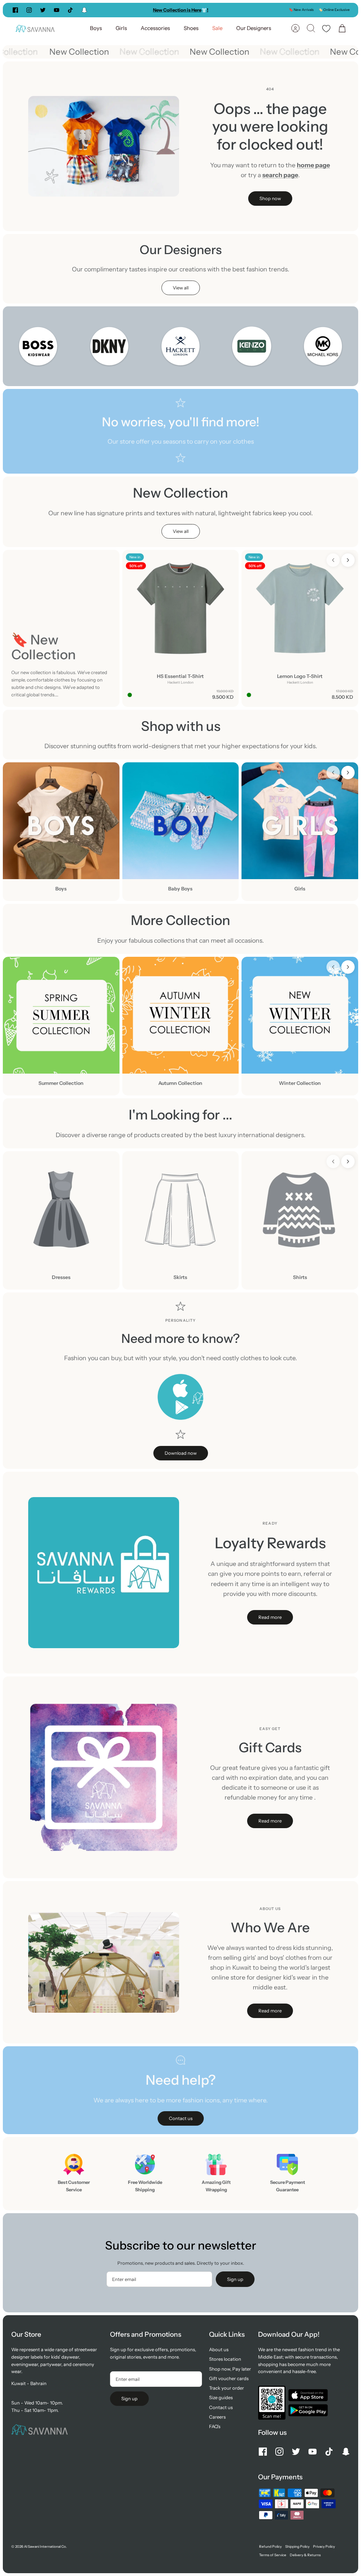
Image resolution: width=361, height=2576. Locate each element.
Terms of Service (273, 2555)
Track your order (227, 2388)
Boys (96, 28)
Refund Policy (270, 2547)
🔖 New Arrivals (301, 10)
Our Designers (254, 28)
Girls (121, 28)
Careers (217, 2417)
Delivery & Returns (305, 2555)
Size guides (221, 2397)
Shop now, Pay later (230, 2369)
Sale (217, 28)
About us (219, 2349)
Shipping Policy (297, 2547)
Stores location (225, 2359)
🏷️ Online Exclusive (334, 10)
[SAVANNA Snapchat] (84, 10)
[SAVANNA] (35, 28)
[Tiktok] (70, 10)
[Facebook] (15, 10)
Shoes (191, 28)
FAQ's (215, 2426)
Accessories (155, 28)
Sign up (235, 2279)
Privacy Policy (324, 2547)
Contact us (221, 2407)
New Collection (89, 52)
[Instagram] (29, 10)
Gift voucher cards (229, 2378)
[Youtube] (57, 10)
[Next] (244, 10)
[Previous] (117, 10)
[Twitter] (43, 10)
